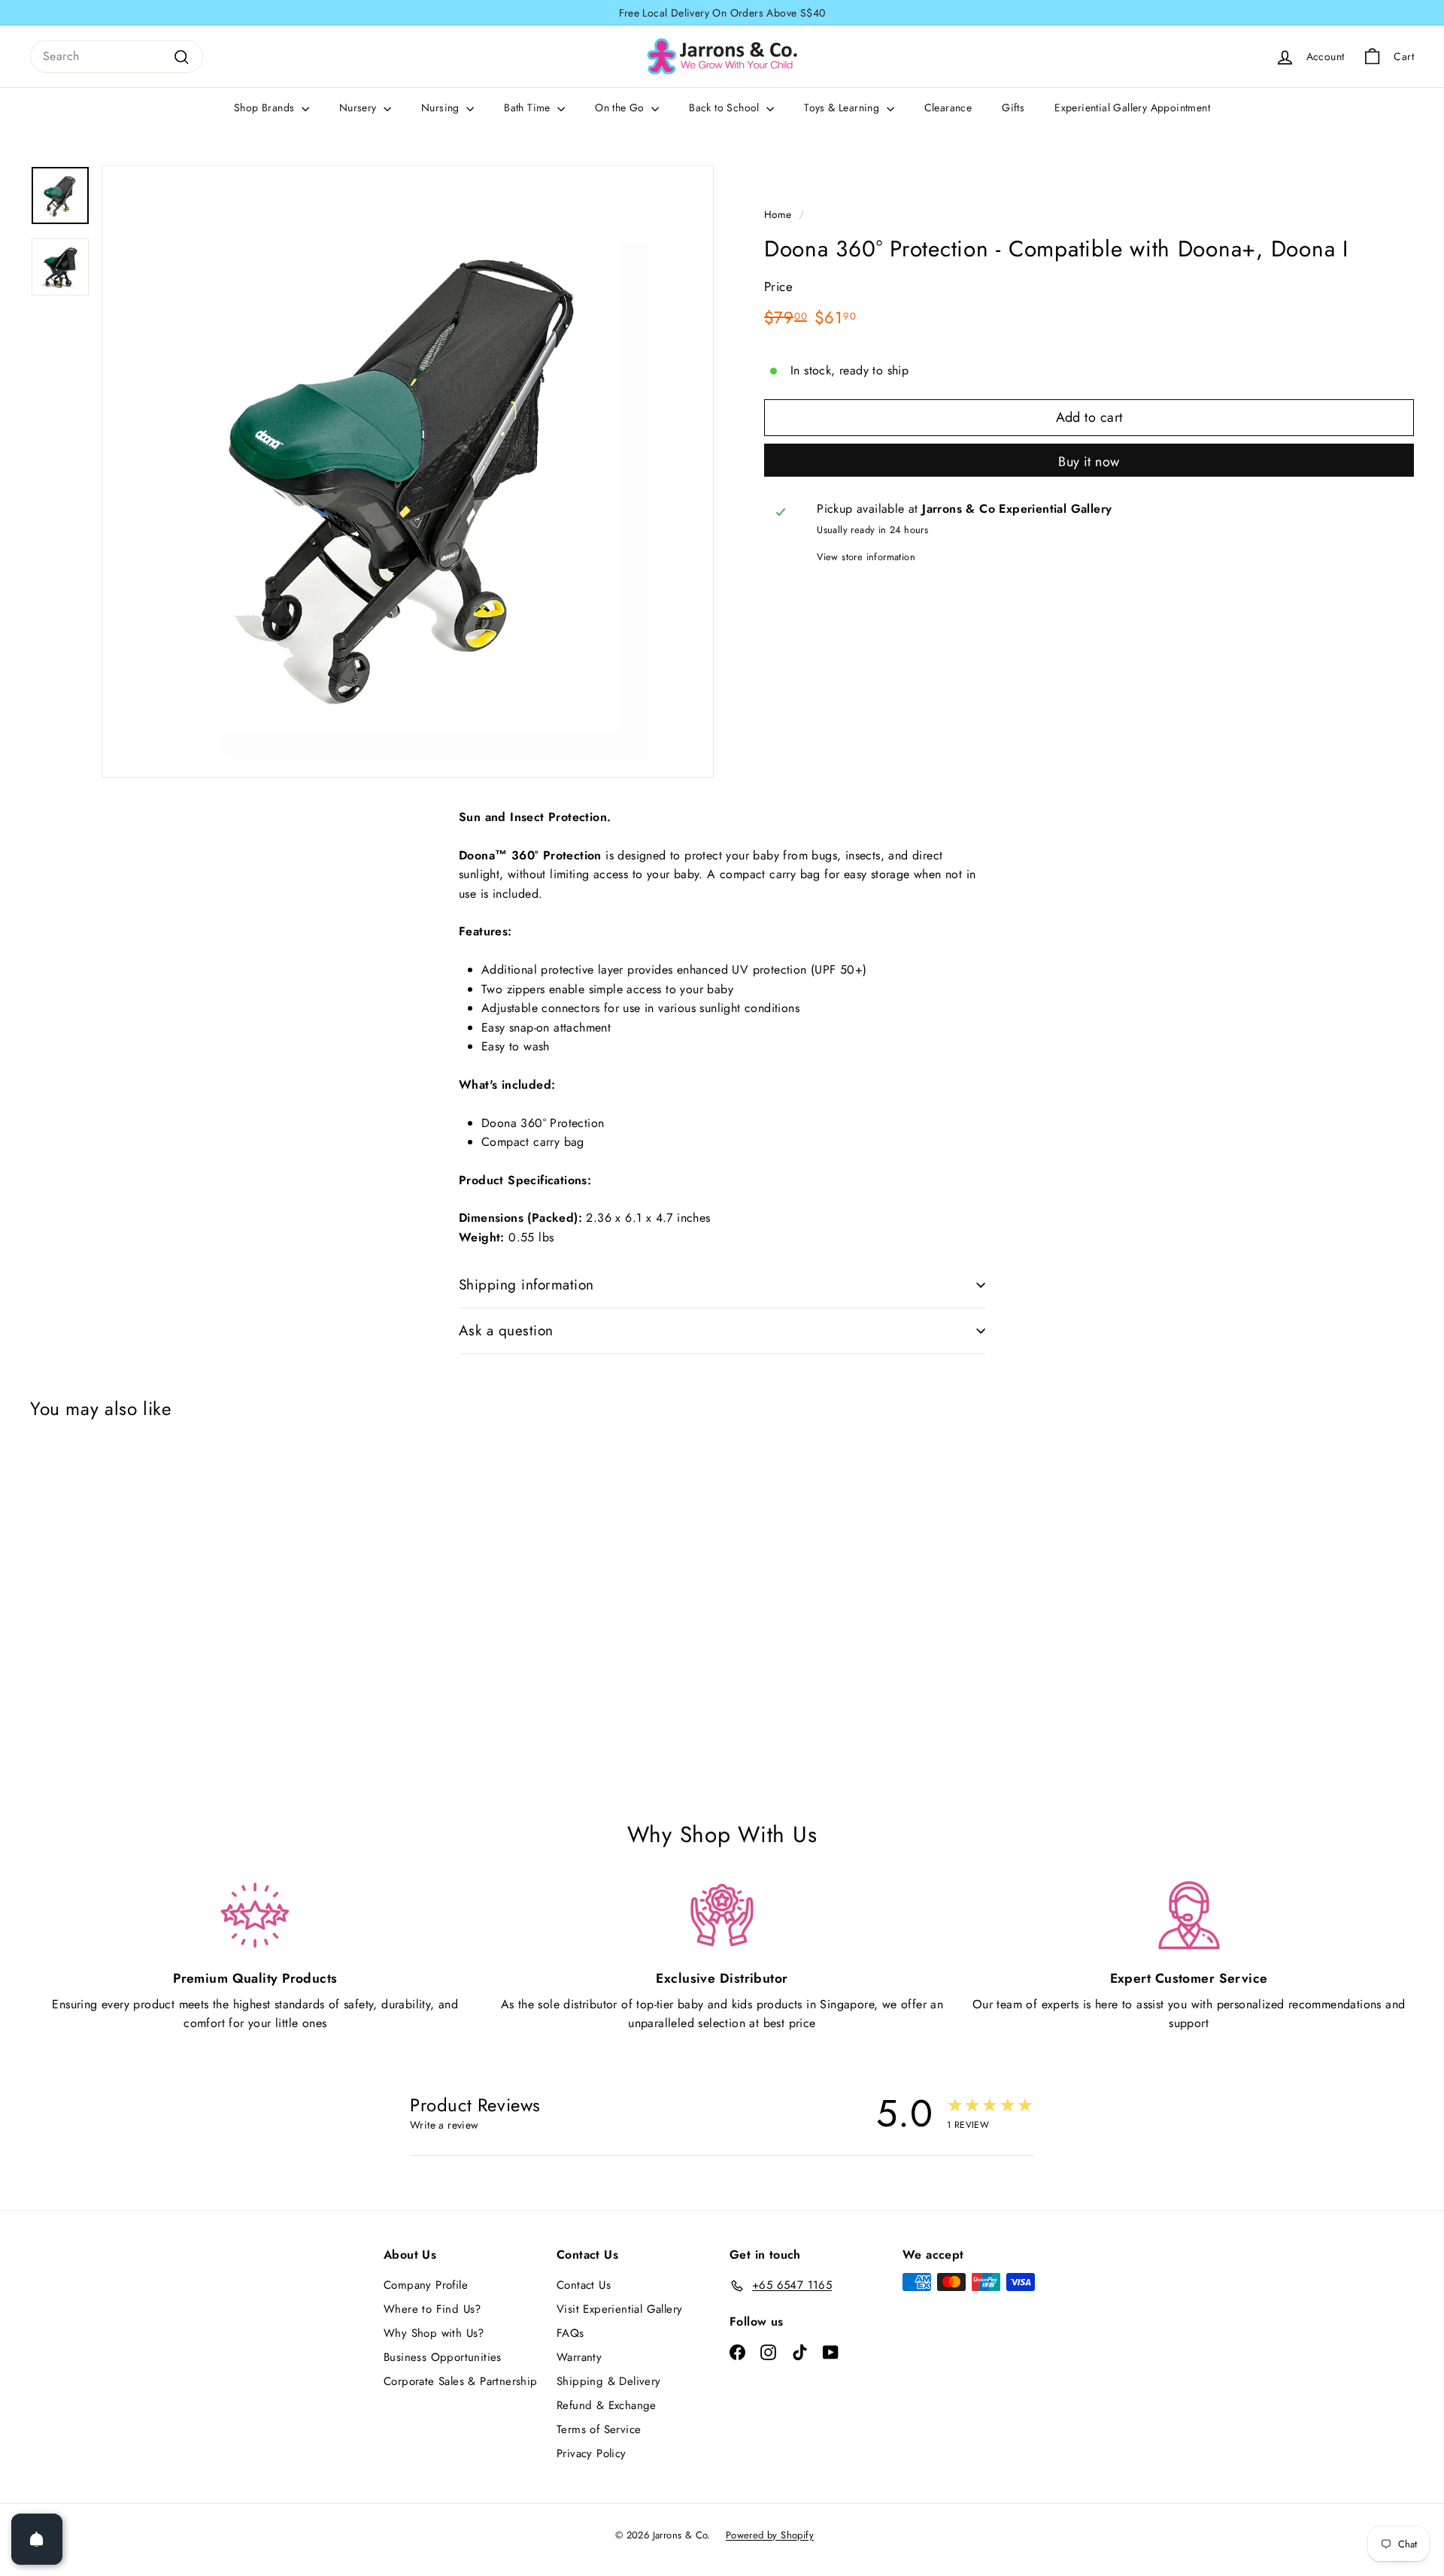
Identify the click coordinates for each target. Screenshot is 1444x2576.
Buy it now (1089, 462)
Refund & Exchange (607, 2405)
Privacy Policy (592, 2453)
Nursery (359, 108)
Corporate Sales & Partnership (461, 2381)
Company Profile (426, 2285)
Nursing (442, 108)
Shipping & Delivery (609, 2381)
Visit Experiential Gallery (619, 2309)
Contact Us (584, 2285)
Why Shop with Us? (434, 2333)
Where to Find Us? (432, 2309)
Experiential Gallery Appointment (1132, 108)
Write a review (444, 2125)
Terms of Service (599, 2429)
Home (778, 214)
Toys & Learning (843, 108)
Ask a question (506, 1330)
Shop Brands (266, 108)
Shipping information (526, 1285)
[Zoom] (408, 471)
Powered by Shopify (770, 2535)
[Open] (37, 2539)
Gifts (1013, 108)
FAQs (570, 2333)
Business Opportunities (443, 2357)
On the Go (621, 108)
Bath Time (529, 108)
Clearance (948, 108)
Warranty (579, 2357)
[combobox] (117, 56)
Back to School (726, 108)
